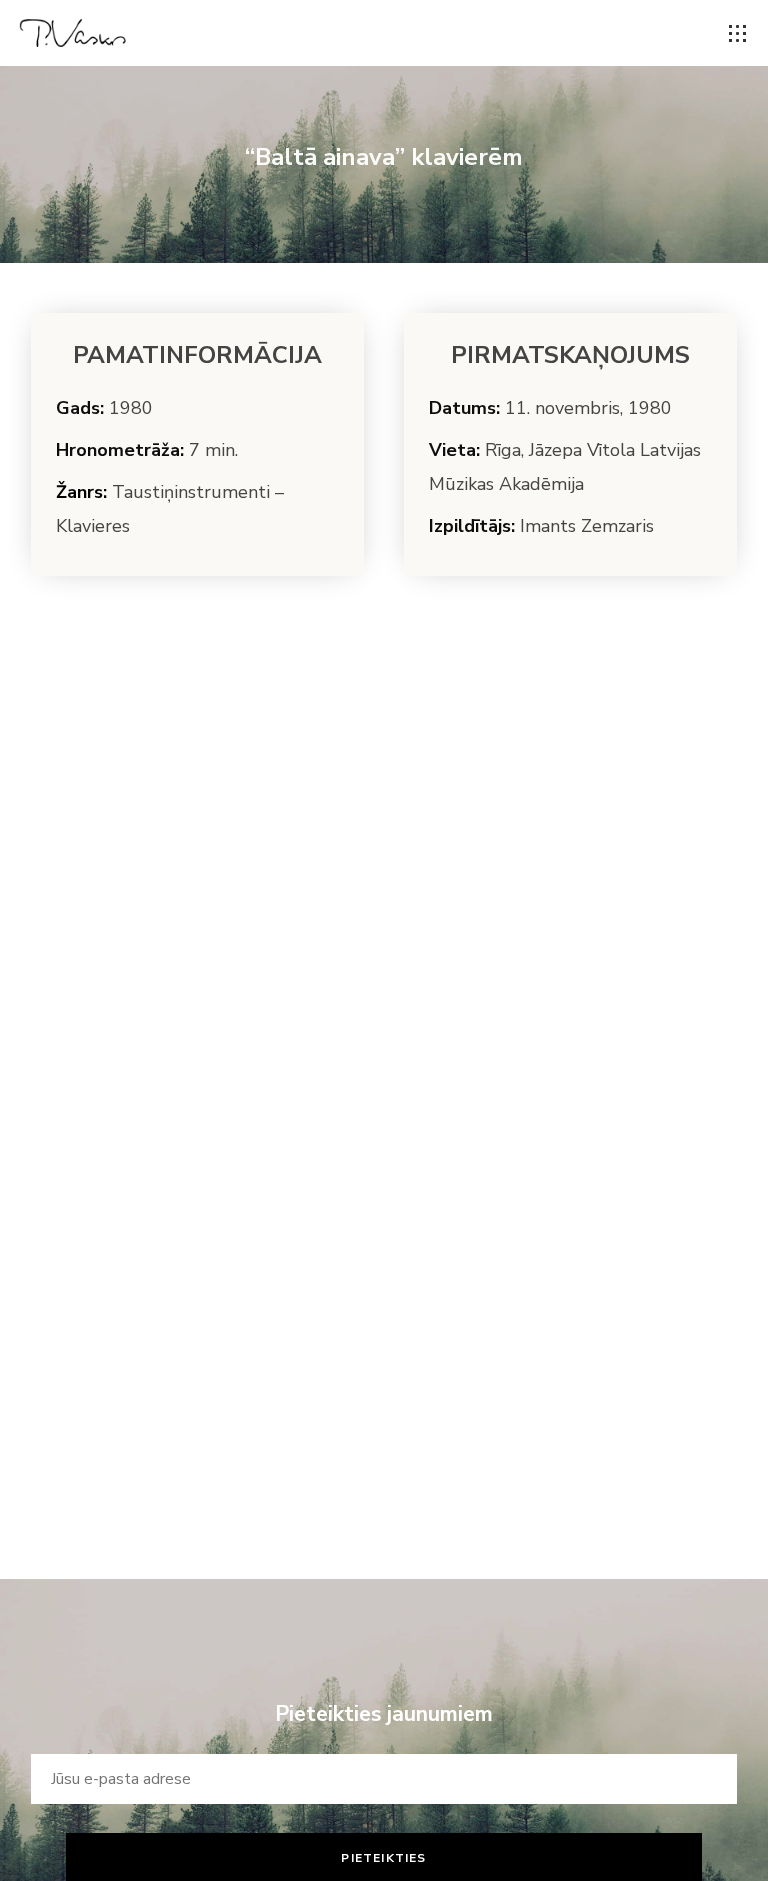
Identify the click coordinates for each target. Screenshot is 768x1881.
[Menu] (738, 34)
